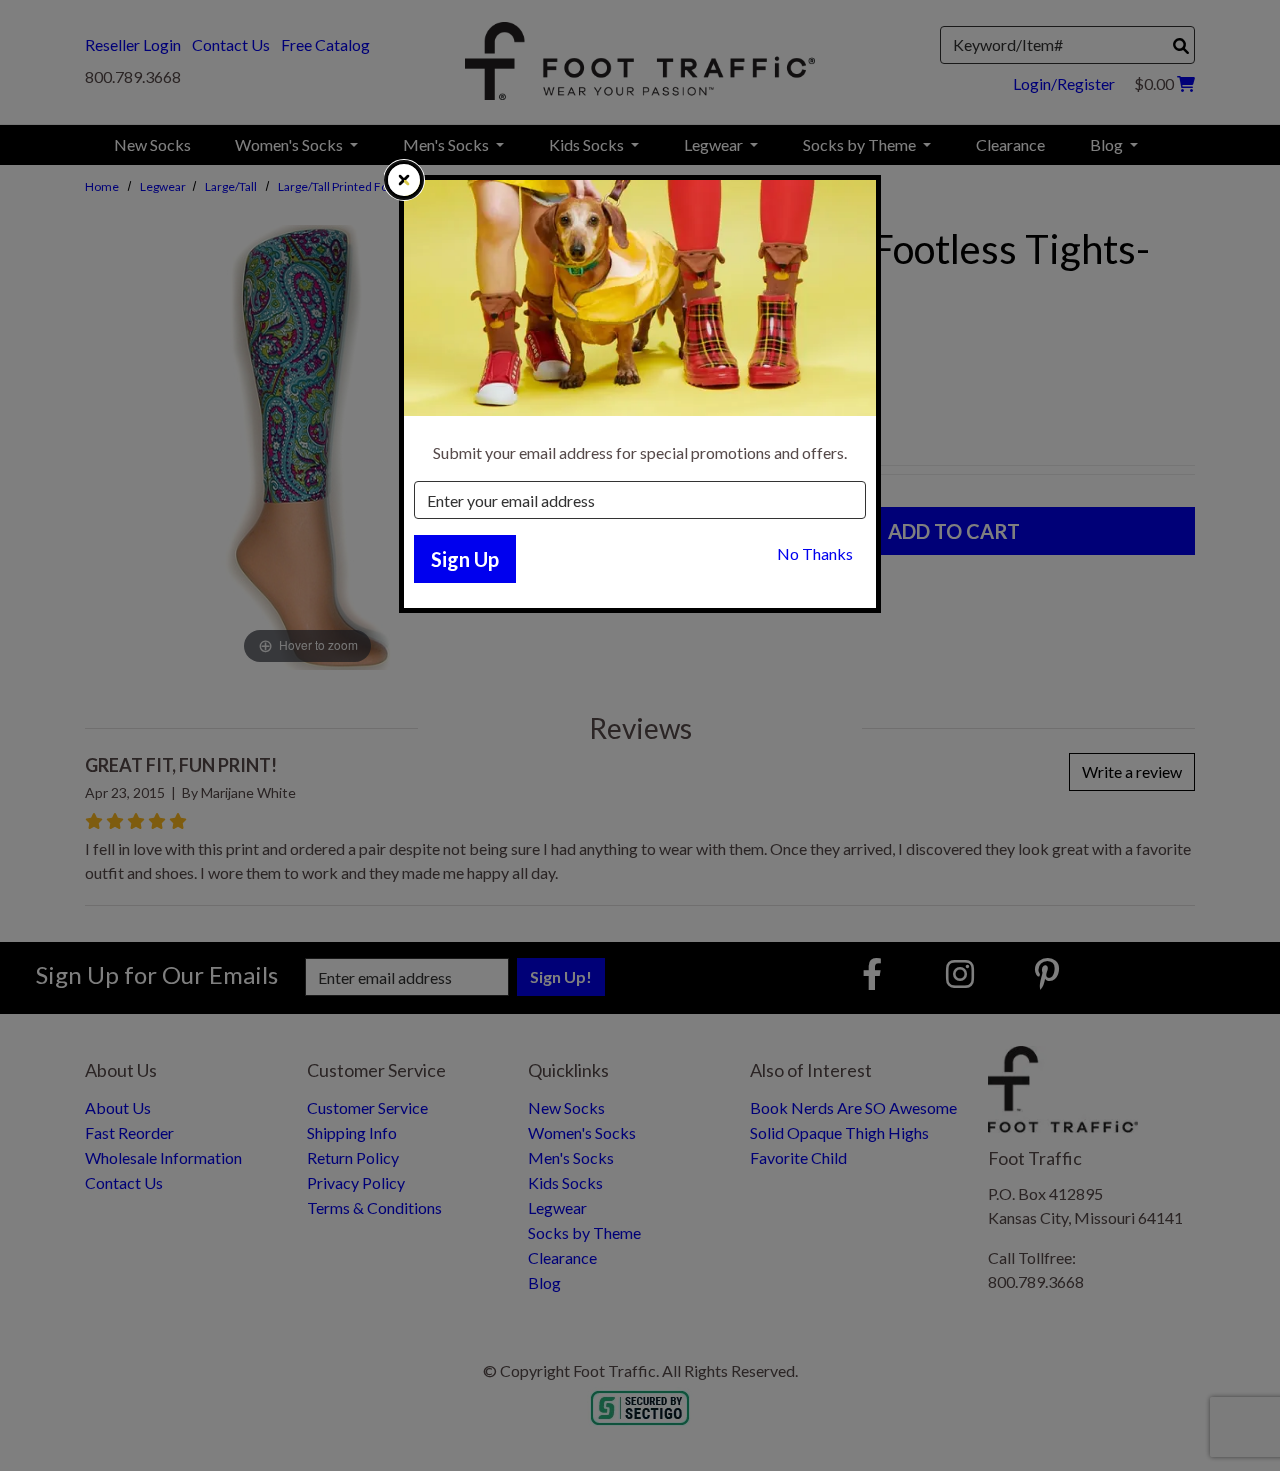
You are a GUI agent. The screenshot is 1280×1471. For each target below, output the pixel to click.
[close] (404, 180)
